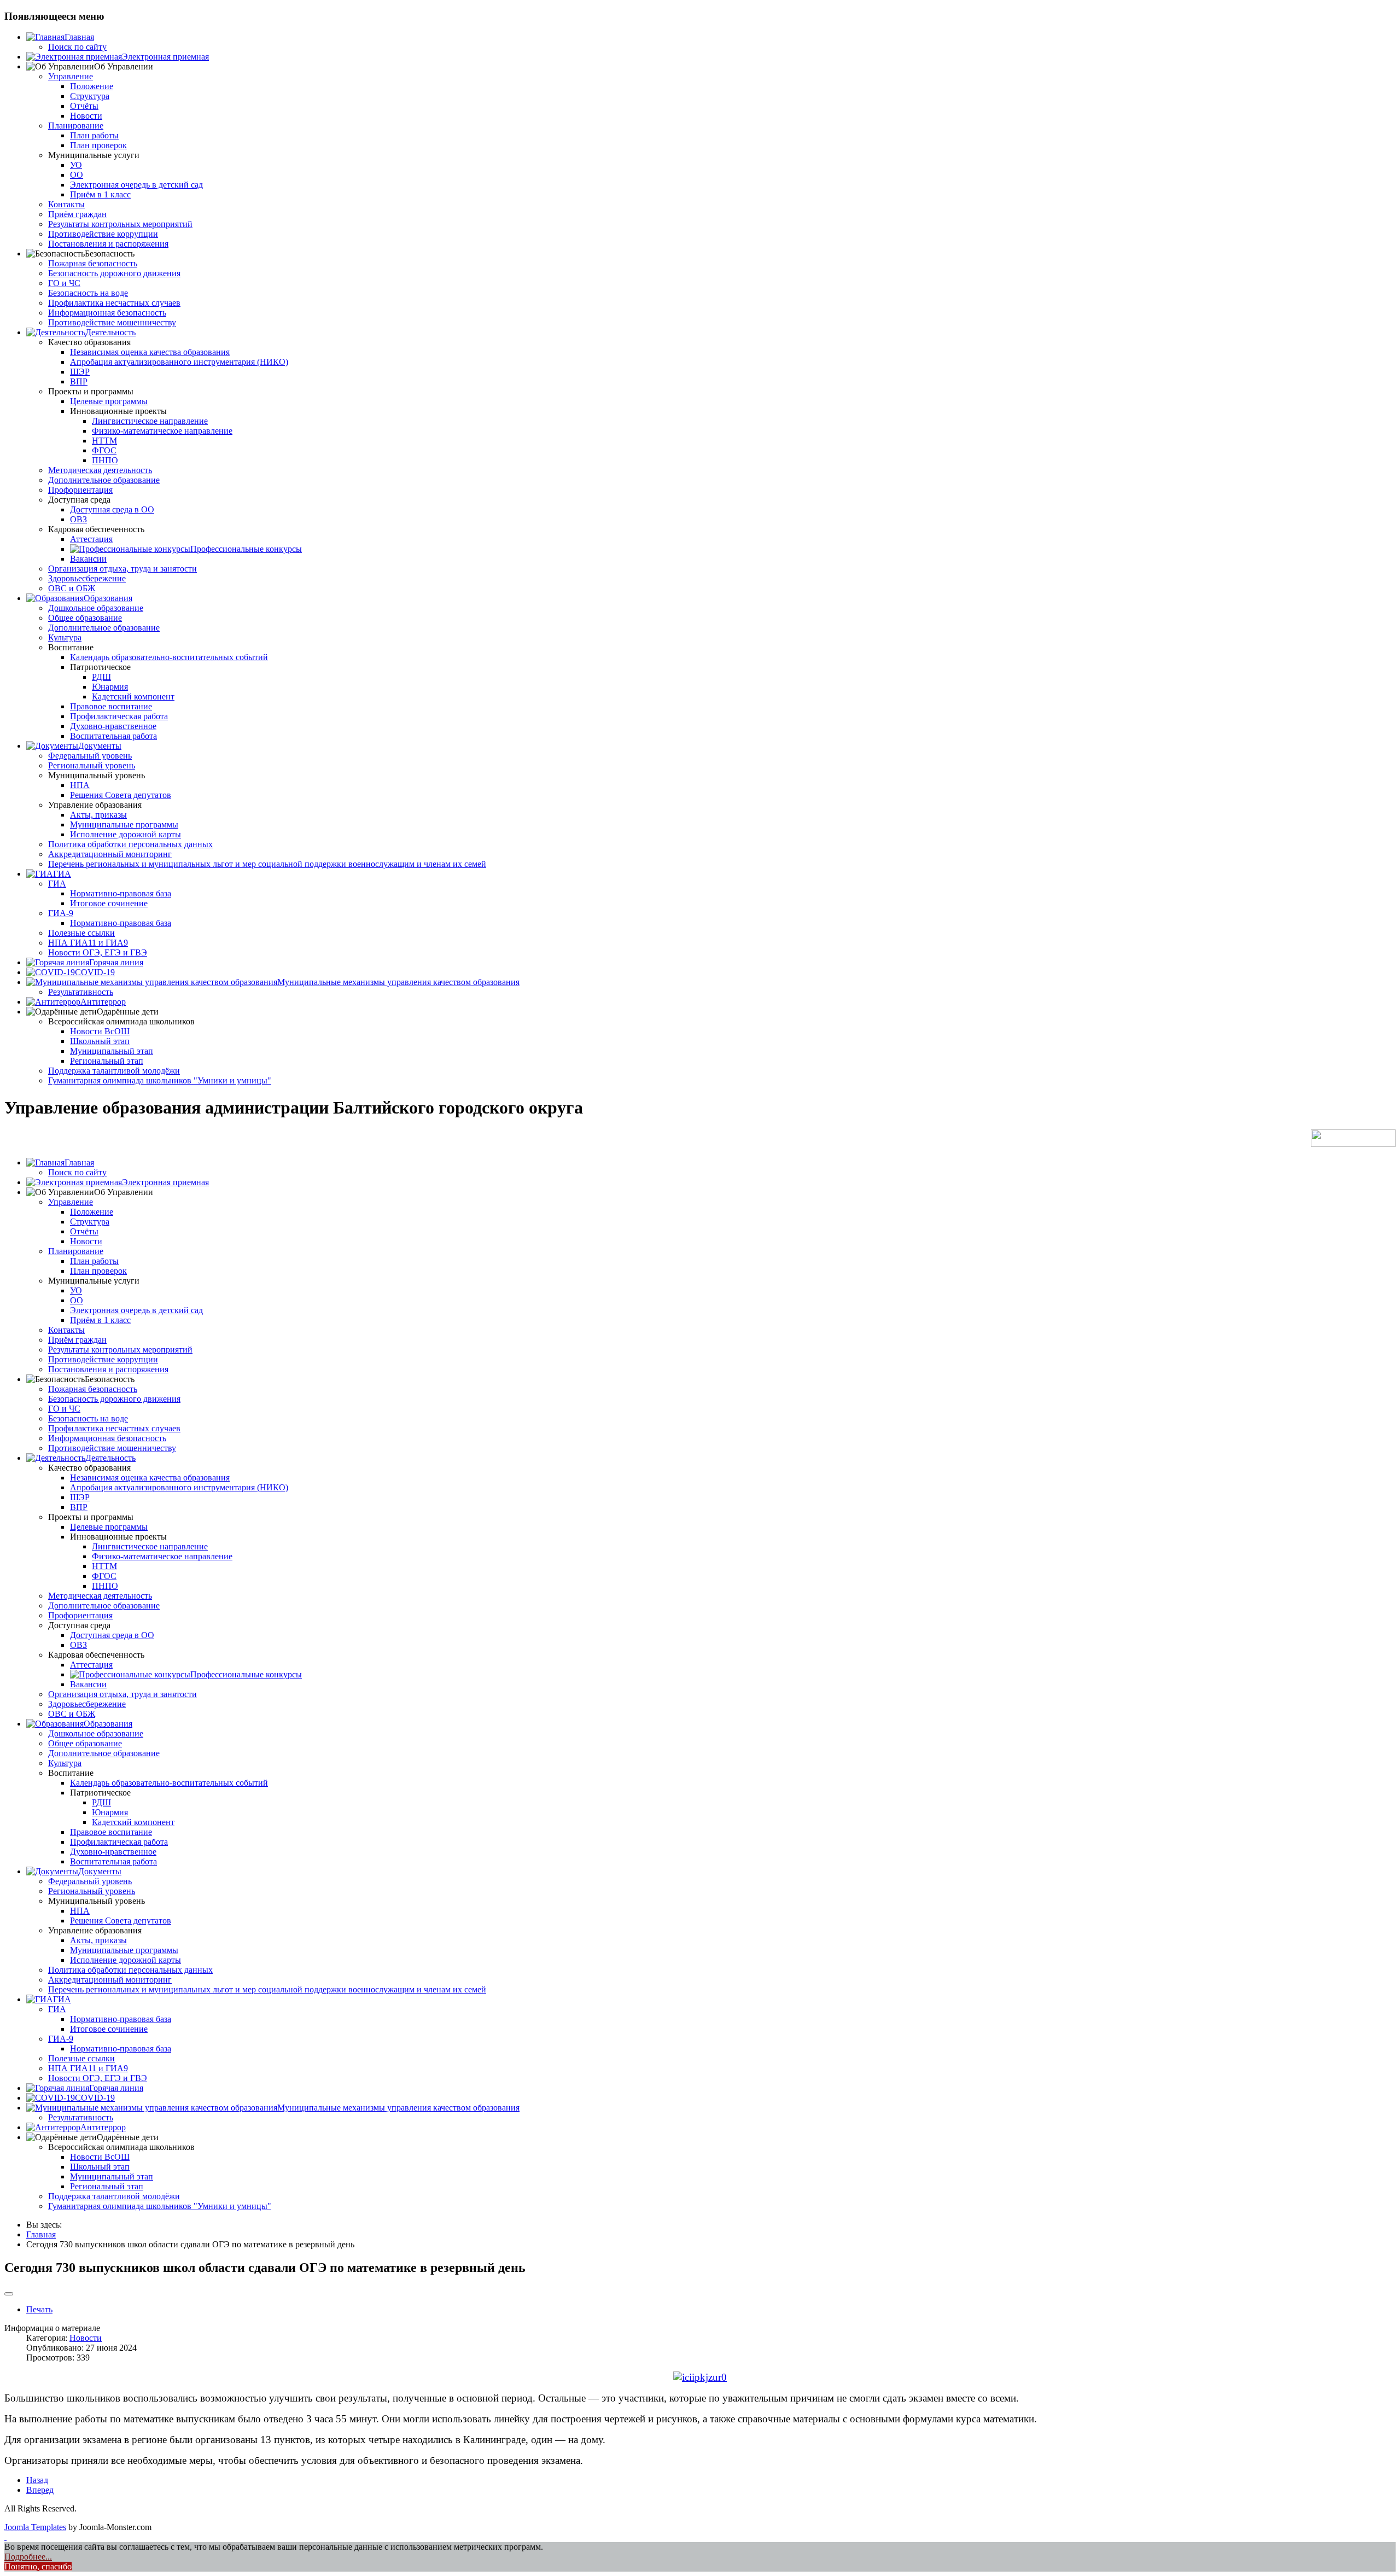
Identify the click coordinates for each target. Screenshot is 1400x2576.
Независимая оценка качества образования (150, 352)
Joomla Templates (35, 2527)
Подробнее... (28, 2557)
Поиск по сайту (77, 47)
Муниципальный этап (112, 1051)
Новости (86, 116)
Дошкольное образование (96, 608)
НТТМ (104, 441)
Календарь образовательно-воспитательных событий (169, 657)
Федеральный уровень (90, 756)
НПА (80, 785)
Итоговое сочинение (109, 903)
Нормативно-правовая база (121, 893)
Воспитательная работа (113, 736)
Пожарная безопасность (93, 263)
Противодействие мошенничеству (112, 322)
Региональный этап (107, 1061)
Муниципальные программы (124, 824)
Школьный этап (100, 1041)
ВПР (79, 381)
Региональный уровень (92, 765)
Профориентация (80, 490)
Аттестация (91, 539)
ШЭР (80, 372)
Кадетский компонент (133, 697)
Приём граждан (77, 214)
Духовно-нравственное (113, 726)
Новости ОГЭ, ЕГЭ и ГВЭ (98, 952)
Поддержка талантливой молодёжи (114, 1071)
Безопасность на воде (88, 293)
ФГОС (104, 450)
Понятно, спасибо (38, 2566)
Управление (71, 76)
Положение (92, 86)
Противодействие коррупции (103, 234)
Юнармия (110, 687)
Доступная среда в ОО (112, 509)
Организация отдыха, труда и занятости (122, 569)
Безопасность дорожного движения (114, 273)
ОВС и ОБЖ (72, 588)
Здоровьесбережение (87, 578)
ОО (77, 175)
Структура (90, 96)
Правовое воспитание (111, 706)
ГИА (57, 884)
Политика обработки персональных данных (130, 844)
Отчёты (84, 106)
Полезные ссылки (81, 933)
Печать (39, 2309)
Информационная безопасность (107, 313)
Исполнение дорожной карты (126, 834)
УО (76, 165)
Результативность (81, 992)
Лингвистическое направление (150, 421)
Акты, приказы (98, 815)
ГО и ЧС (64, 283)
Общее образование (85, 618)
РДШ (101, 677)
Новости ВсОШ (100, 1031)
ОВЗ (78, 519)
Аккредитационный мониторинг (110, 854)
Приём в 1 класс (100, 194)
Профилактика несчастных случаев (114, 303)
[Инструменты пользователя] (9, 2294)
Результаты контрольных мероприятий (120, 224)
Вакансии (88, 559)
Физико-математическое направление (162, 431)
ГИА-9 (61, 913)
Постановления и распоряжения (108, 244)
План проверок (98, 145)
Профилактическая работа (119, 716)
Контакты (66, 204)
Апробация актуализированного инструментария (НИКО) (179, 362)
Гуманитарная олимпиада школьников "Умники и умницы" (160, 1080)
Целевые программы (109, 401)
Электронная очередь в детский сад (136, 185)
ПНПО (105, 460)
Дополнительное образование (104, 480)
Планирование (76, 126)
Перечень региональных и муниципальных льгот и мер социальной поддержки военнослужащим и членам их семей (267, 864)
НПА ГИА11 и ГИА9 (88, 943)
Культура (65, 637)
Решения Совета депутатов (121, 795)
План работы (94, 135)
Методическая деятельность (100, 470)
